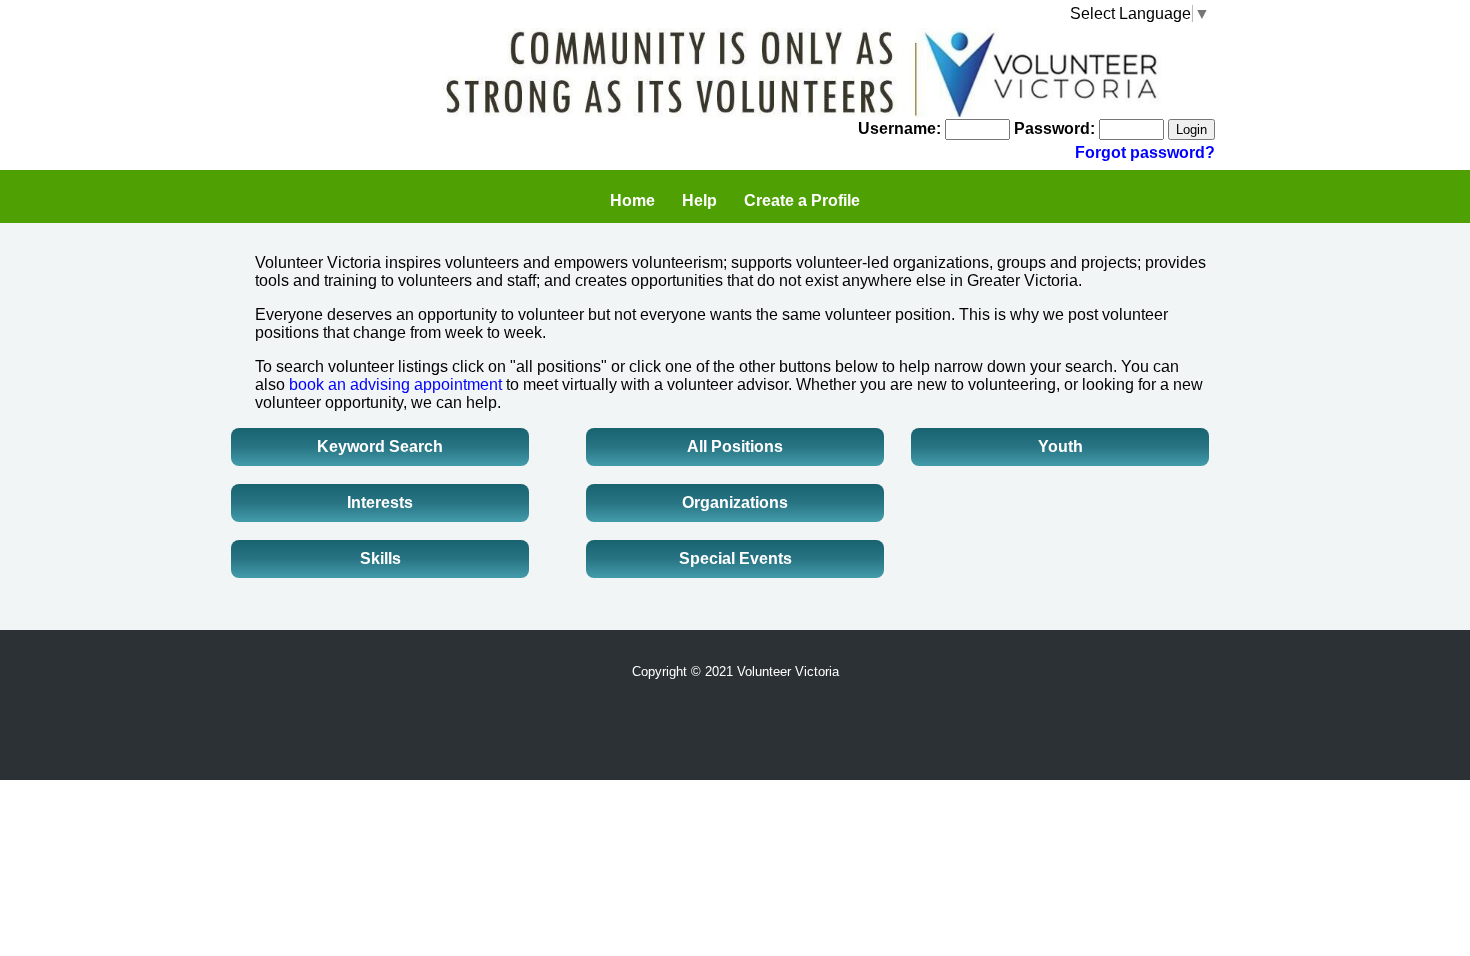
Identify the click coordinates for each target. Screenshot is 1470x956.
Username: (899, 128)
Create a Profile (802, 200)
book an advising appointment (395, 384)
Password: (1054, 128)
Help (699, 200)
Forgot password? (1145, 152)
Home (632, 200)
